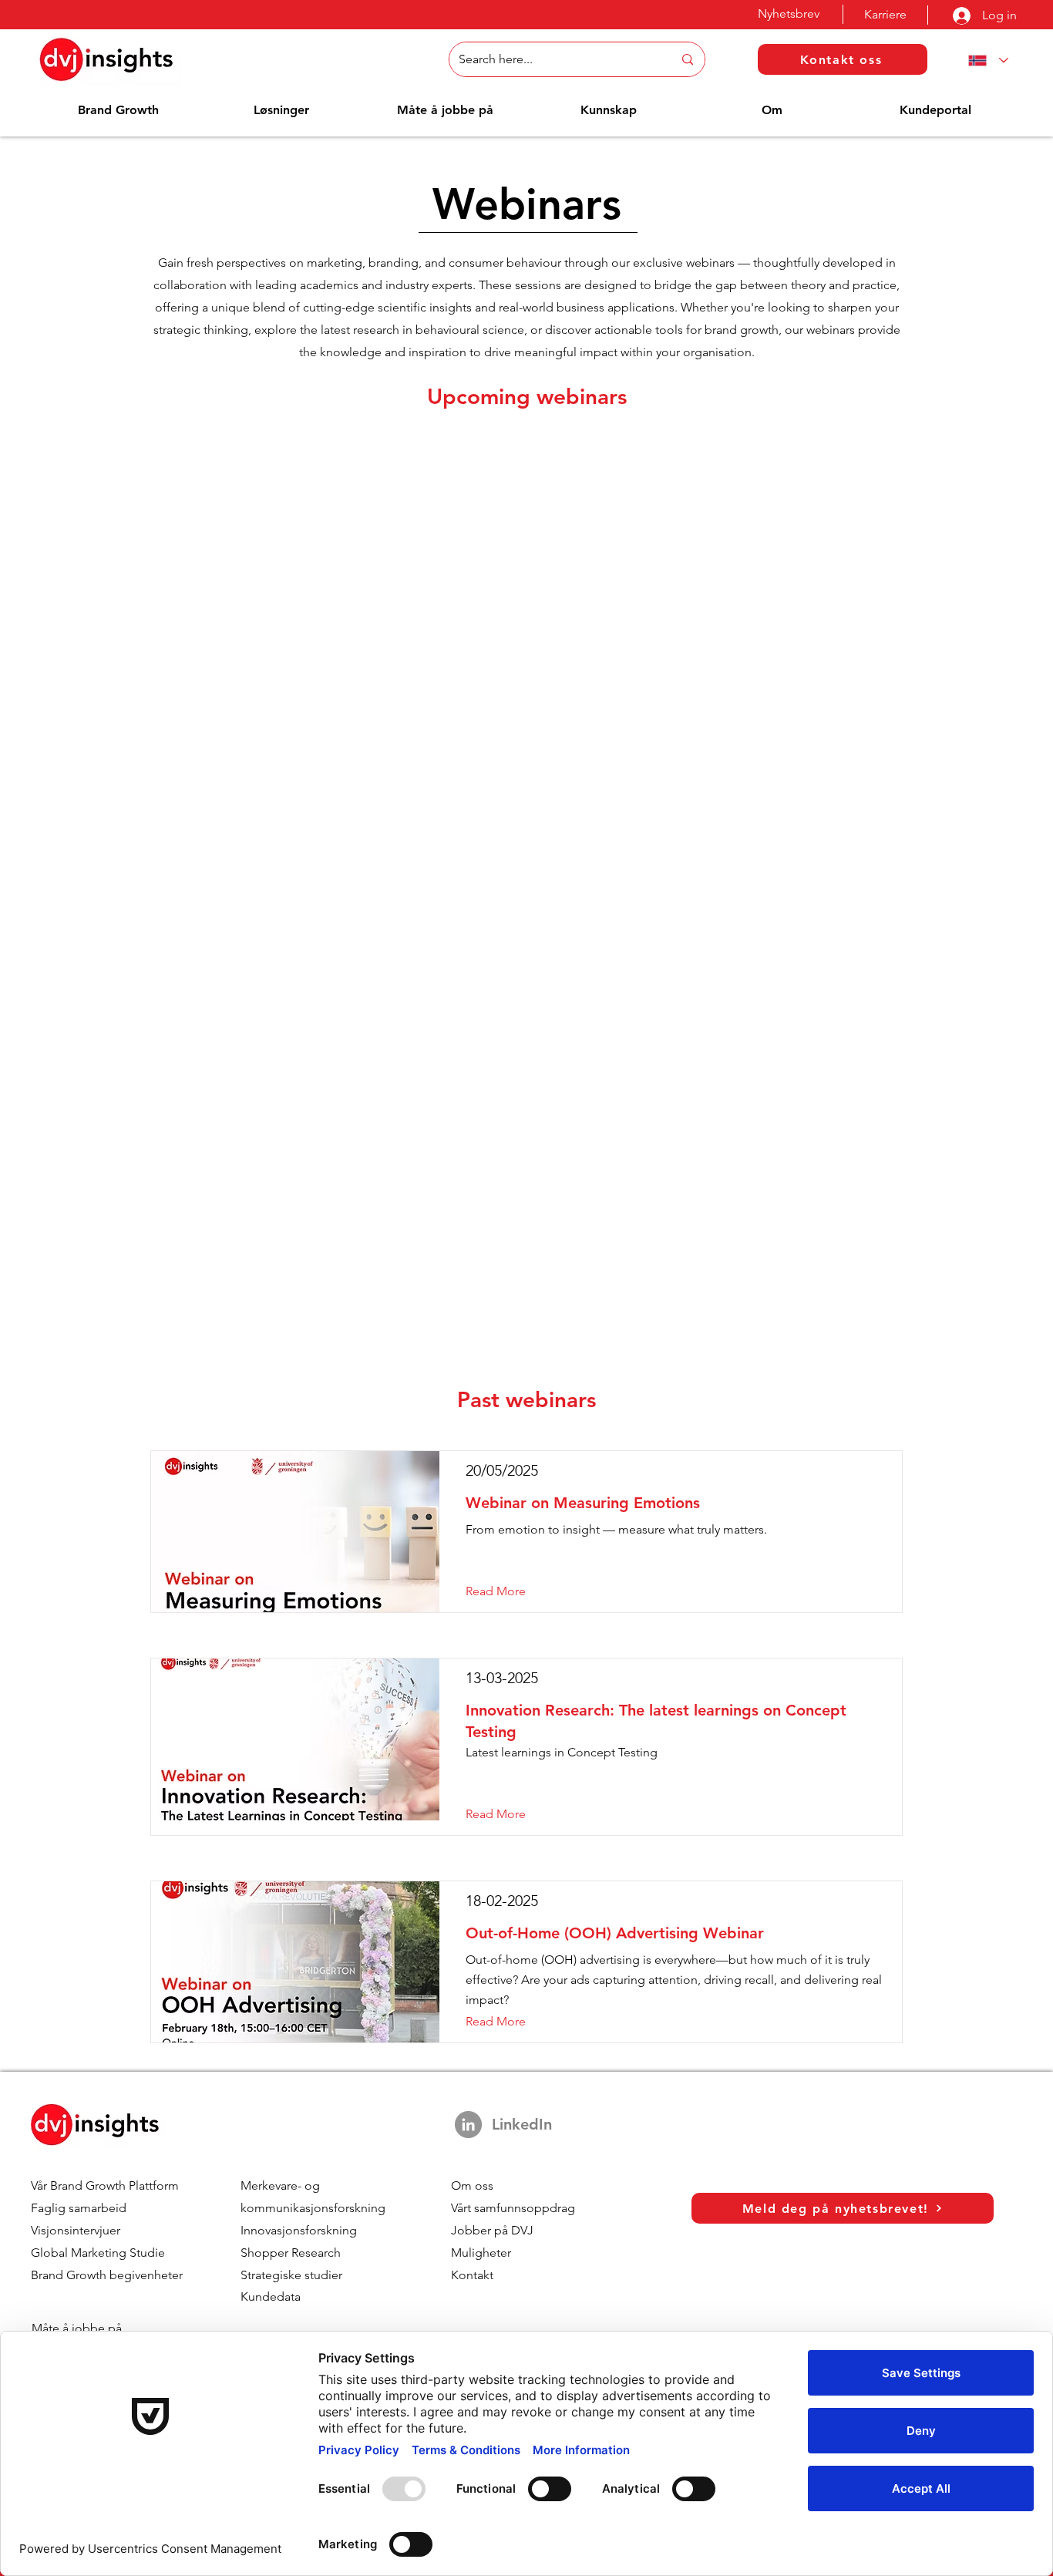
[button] (118, 110)
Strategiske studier (291, 2275)
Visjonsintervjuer (76, 2230)
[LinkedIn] (468, 2125)
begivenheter (146, 2275)
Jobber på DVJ (492, 2230)
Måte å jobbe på (77, 2328)
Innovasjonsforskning (299, 2230)
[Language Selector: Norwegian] (985, 61)
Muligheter (481, 2253)
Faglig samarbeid (79, 2208)
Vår (40, 2185)
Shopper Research (291, 2253)
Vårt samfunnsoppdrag (513, 2208)
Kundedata (271, 2297)
